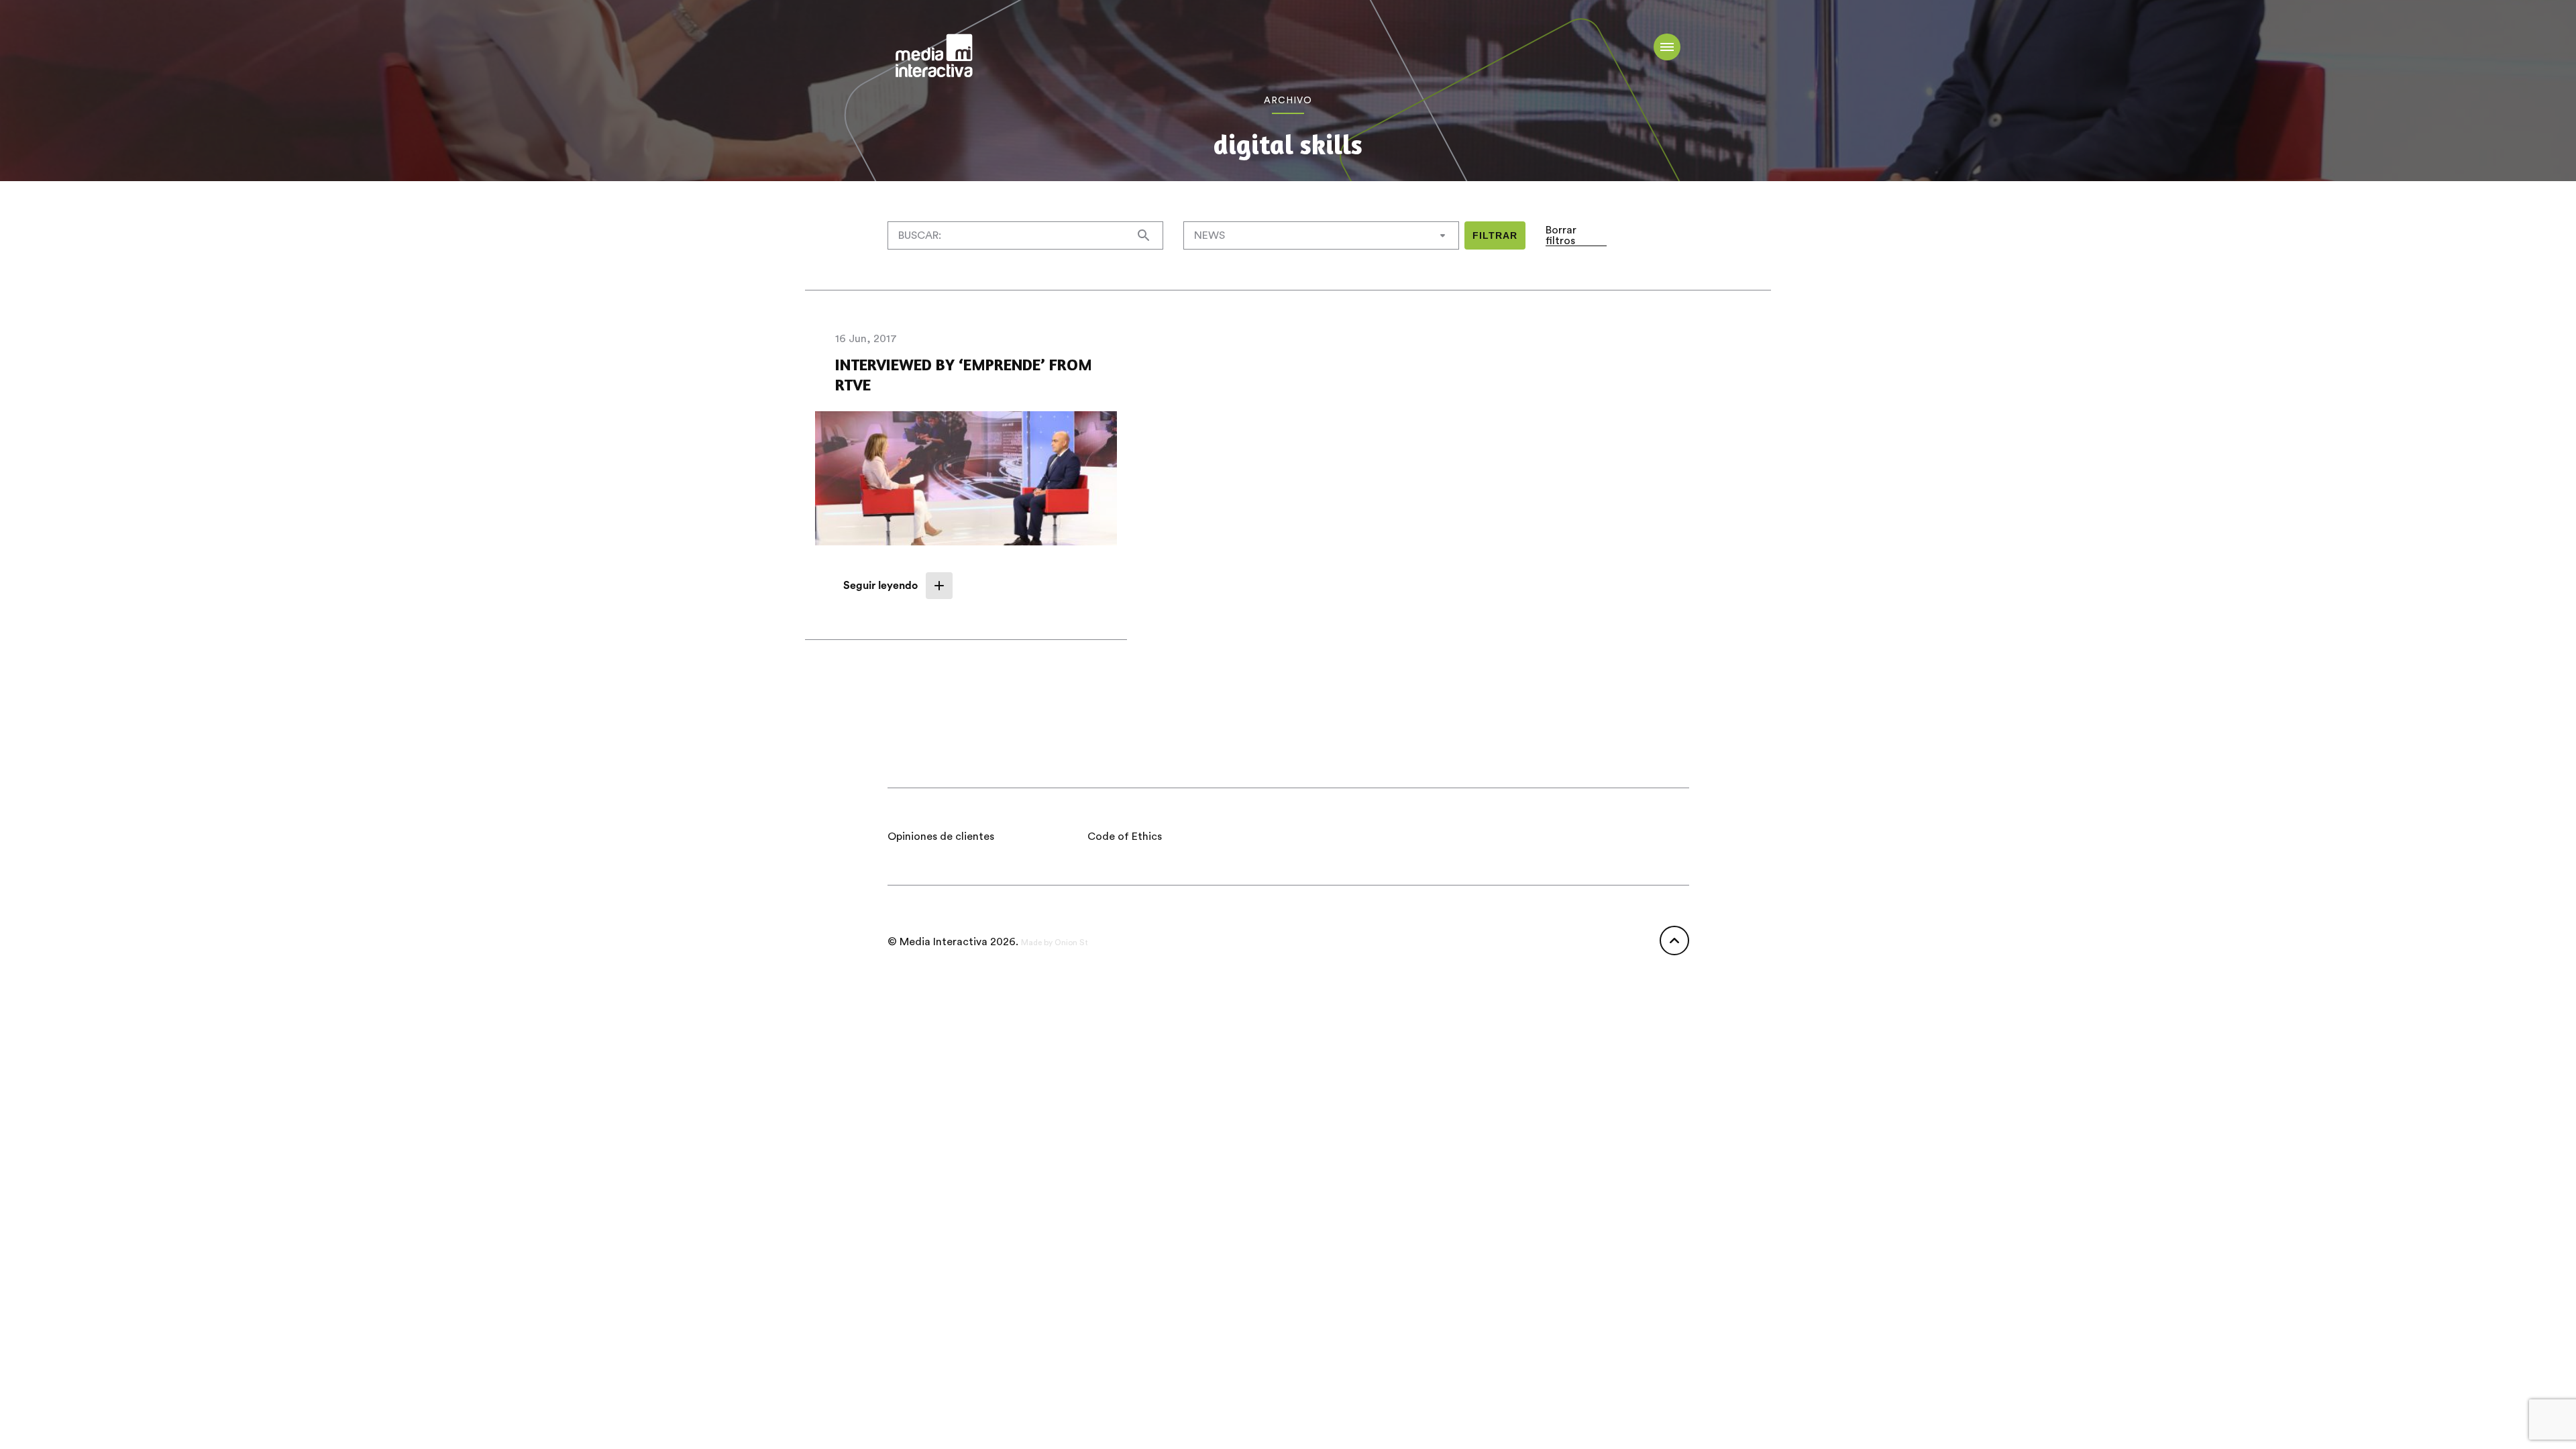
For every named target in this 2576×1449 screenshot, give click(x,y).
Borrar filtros (1561, 235)
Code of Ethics (1125, 837)
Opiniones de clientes (941, 837)
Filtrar (1495, 235)
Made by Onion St (1055, 943)
